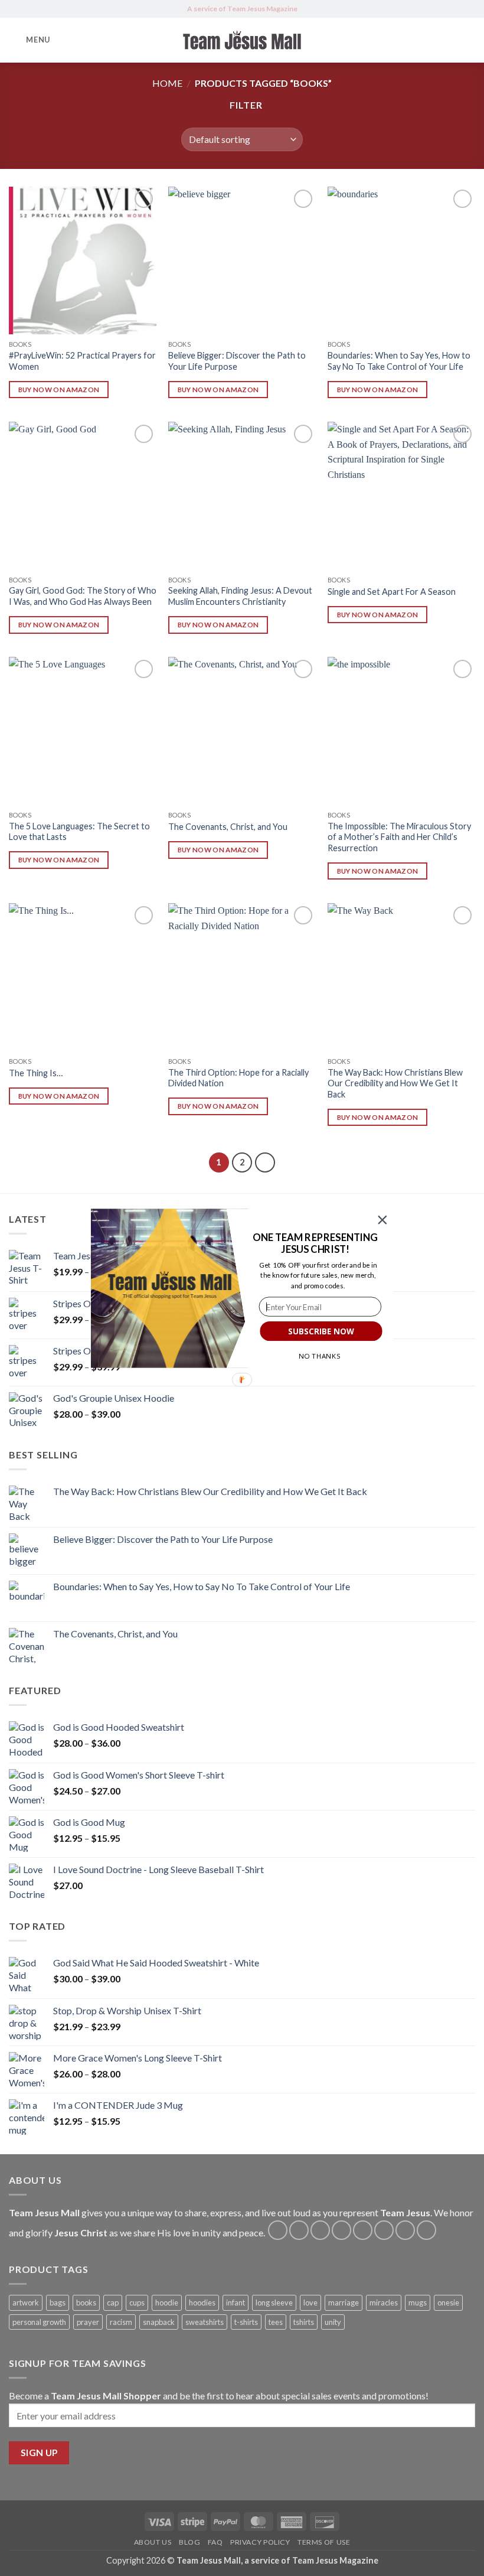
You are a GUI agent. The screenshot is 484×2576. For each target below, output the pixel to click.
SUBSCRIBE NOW (321, 1331)
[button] (315, 1243)
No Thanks (320, 1356)
